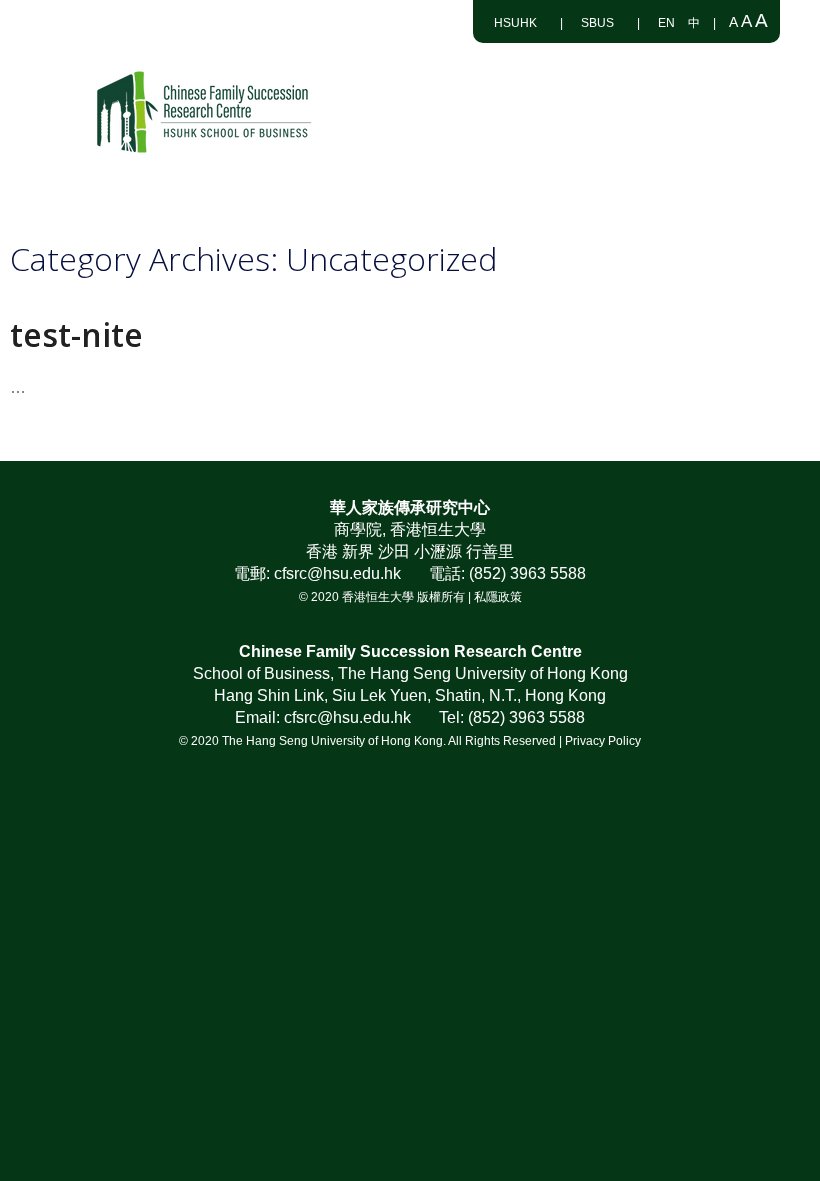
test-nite (76, 334)
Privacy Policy (603, 741)
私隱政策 (498, 597)
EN (666, 23)
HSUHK (515, 23)
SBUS (597, 23)
